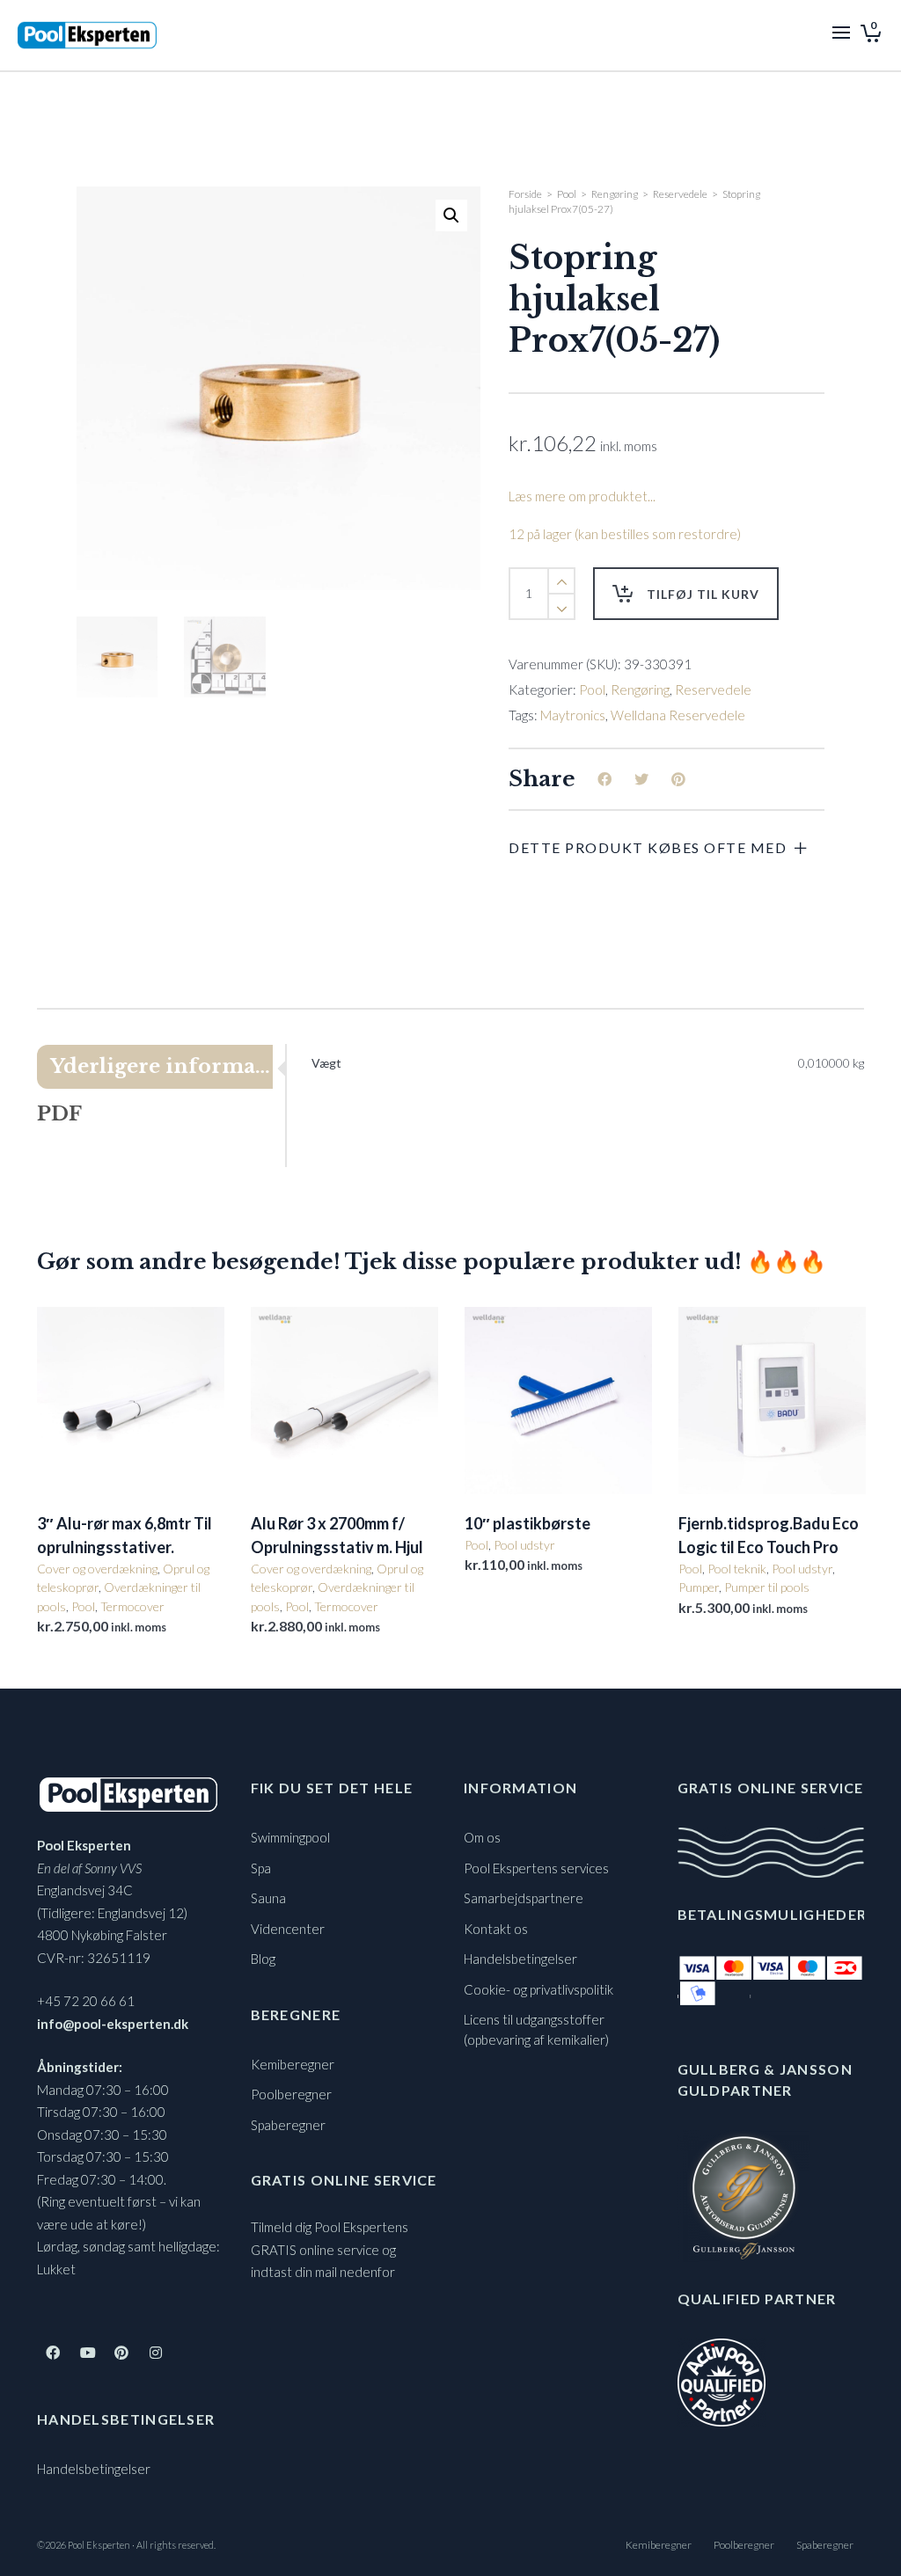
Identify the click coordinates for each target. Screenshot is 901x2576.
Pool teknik (737, 1569)
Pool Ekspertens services (536, 1868)
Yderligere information (161, 1066)
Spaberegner (288, 2125)
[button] (451, 215)
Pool (567, 194)
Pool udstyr (524, 1545)
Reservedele (680, 194)
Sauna (268, 1898)
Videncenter (288, 1929)
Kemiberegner (293, 2064)
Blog (263, 1959)
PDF (59, 1114)
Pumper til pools (767, 1587)
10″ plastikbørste (527, 1523)
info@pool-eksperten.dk (113, 2024)
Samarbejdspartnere (524, 1898)
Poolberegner (291, 2094)
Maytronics (573, 715)
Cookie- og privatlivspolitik (538, 1989)
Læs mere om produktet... (582, 496)
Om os (482, 1837)
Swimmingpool (290, 1837)
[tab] (161, 1067)
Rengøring (615, 194)
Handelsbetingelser (94, 2469)
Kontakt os (496, 1929)
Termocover (132, 1606)
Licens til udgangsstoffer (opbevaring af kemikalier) (536, 2029)
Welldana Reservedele (678, 715)
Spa (261, 1868)
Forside (525, 194)
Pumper (699, 1587)
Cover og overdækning (97, 1569)
